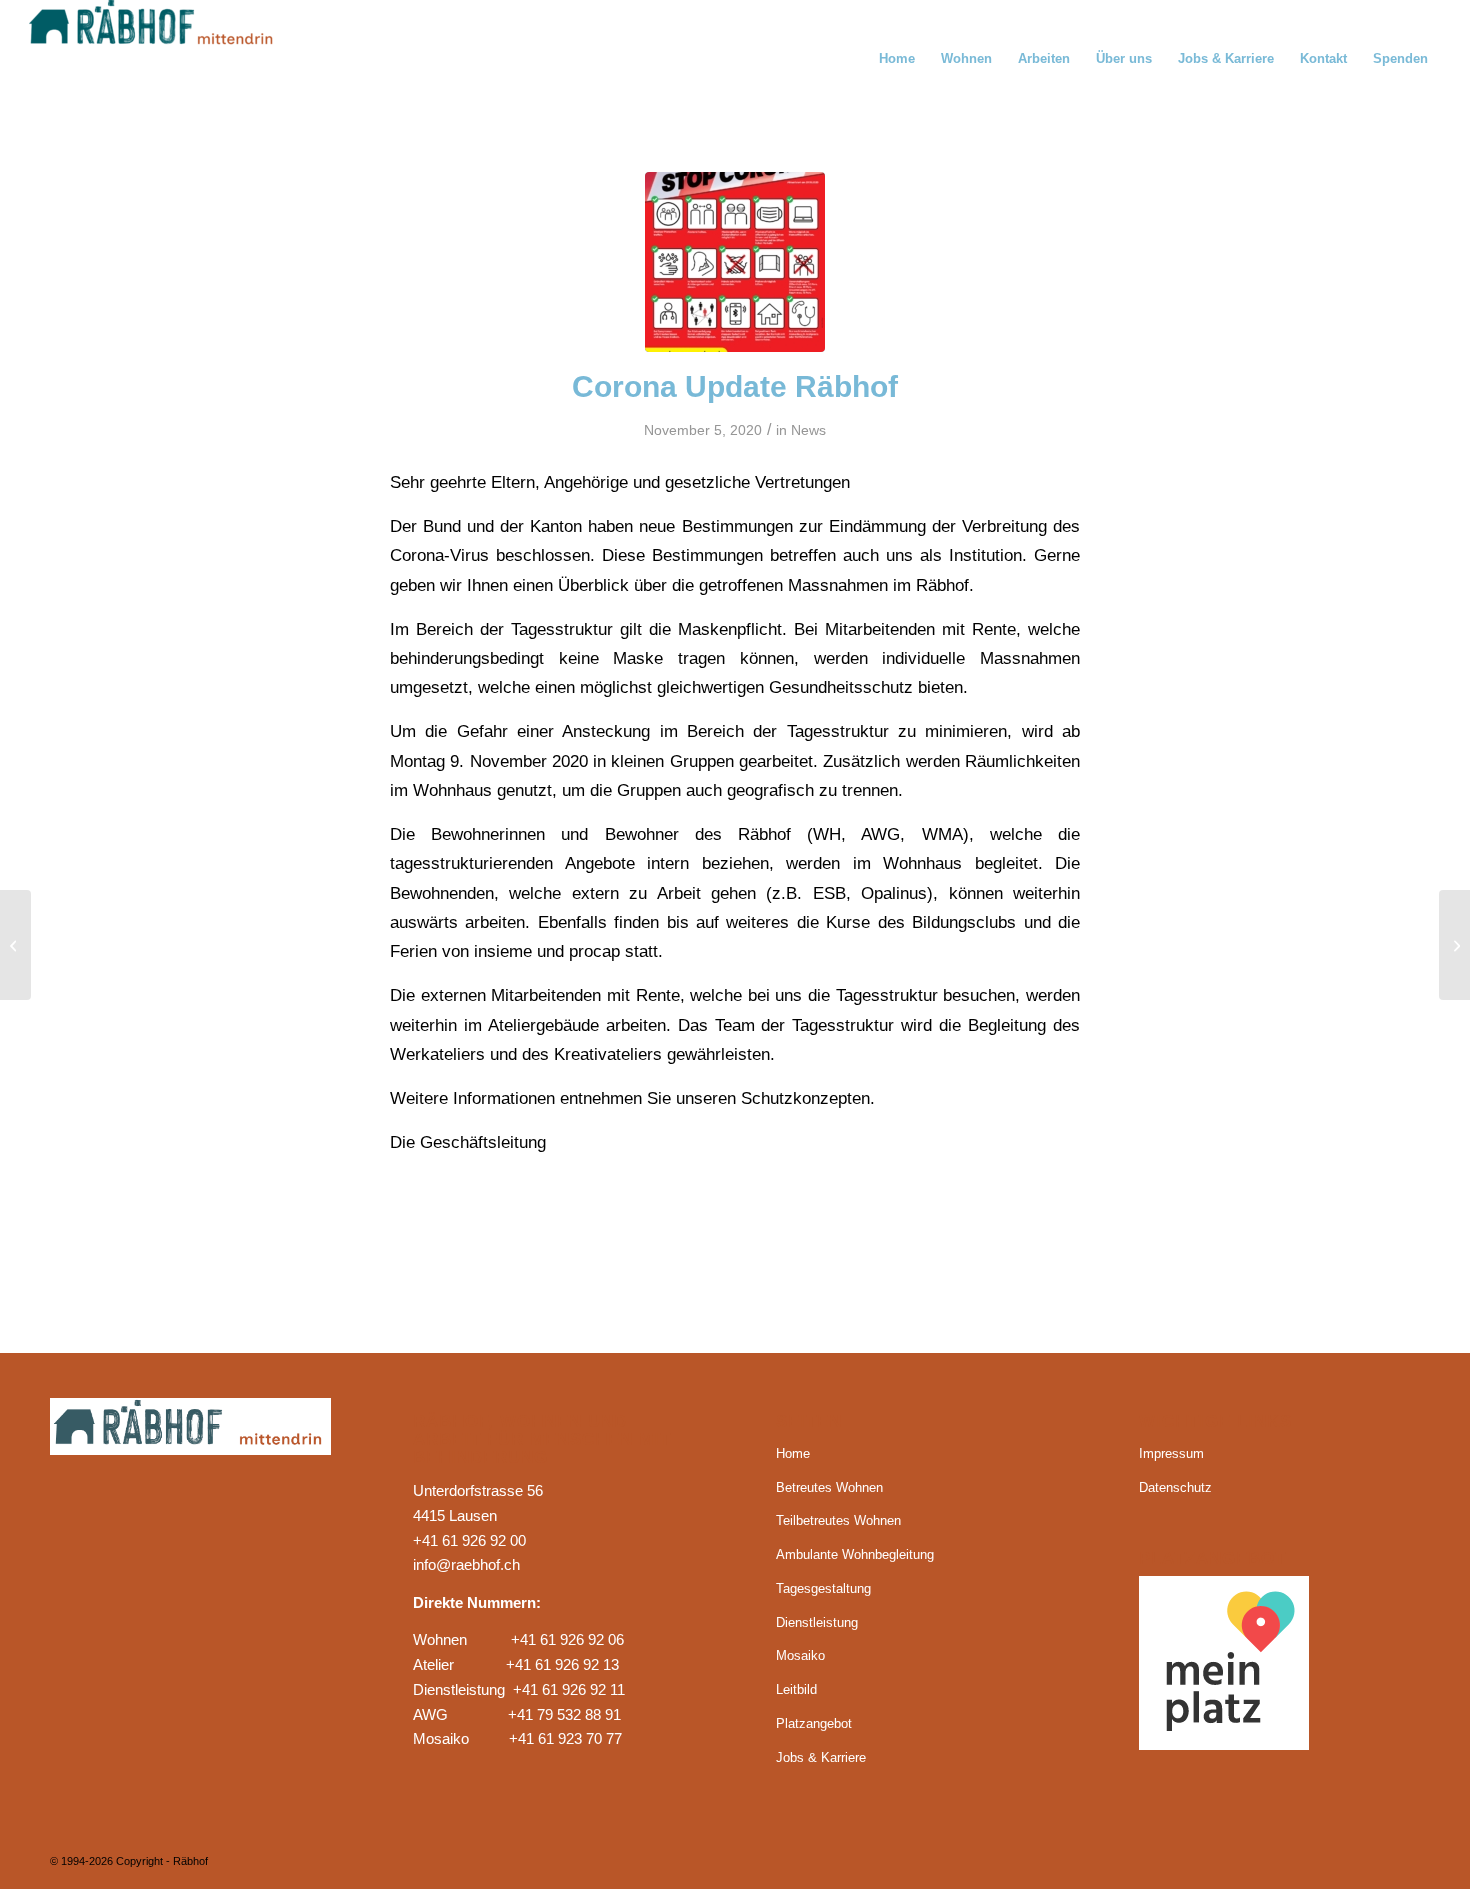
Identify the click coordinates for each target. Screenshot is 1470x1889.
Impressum (1171, 1453)
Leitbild (796, 1689)
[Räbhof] (179, 59)
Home (793, 1453)
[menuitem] (897, 59)
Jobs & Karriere (821, 1757)
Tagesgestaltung (823, 1588)
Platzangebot (814, 1723)
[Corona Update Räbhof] (15, 945)
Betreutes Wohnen (829, 1487)
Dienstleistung (817, 1622)
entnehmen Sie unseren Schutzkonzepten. (717, 1098)
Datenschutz (1175, 1487)
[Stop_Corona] (735, 262)
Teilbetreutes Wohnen (838, 1520)
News (808, 430)
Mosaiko (800, 1655)
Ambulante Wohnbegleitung (855, 1554)
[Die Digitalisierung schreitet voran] (1454, 945)
